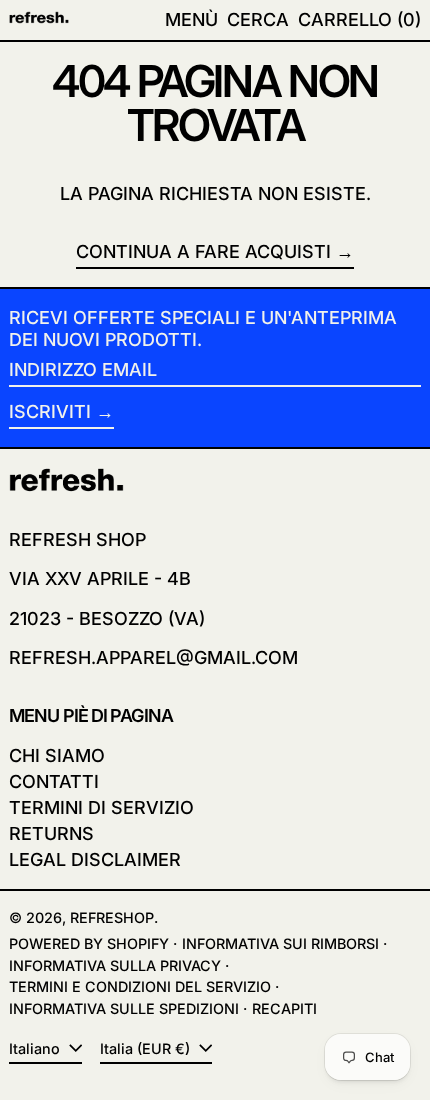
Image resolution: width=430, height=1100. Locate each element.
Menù (191, 19)
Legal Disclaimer (95, 859)
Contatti (54, 781)
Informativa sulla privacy (115, 965)
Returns (51, 833)
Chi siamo (57, 755)
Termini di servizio (101, 807)
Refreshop (112, 917)
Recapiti (284, 1008)
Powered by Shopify (89, 943)
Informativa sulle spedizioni (124, 1008)
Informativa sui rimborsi (280, 943)
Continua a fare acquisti (203, 251)
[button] (258, 20)
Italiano (36, 1048)
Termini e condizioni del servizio (140, 986)
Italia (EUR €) (147, 1048)
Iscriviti (50, 411)
